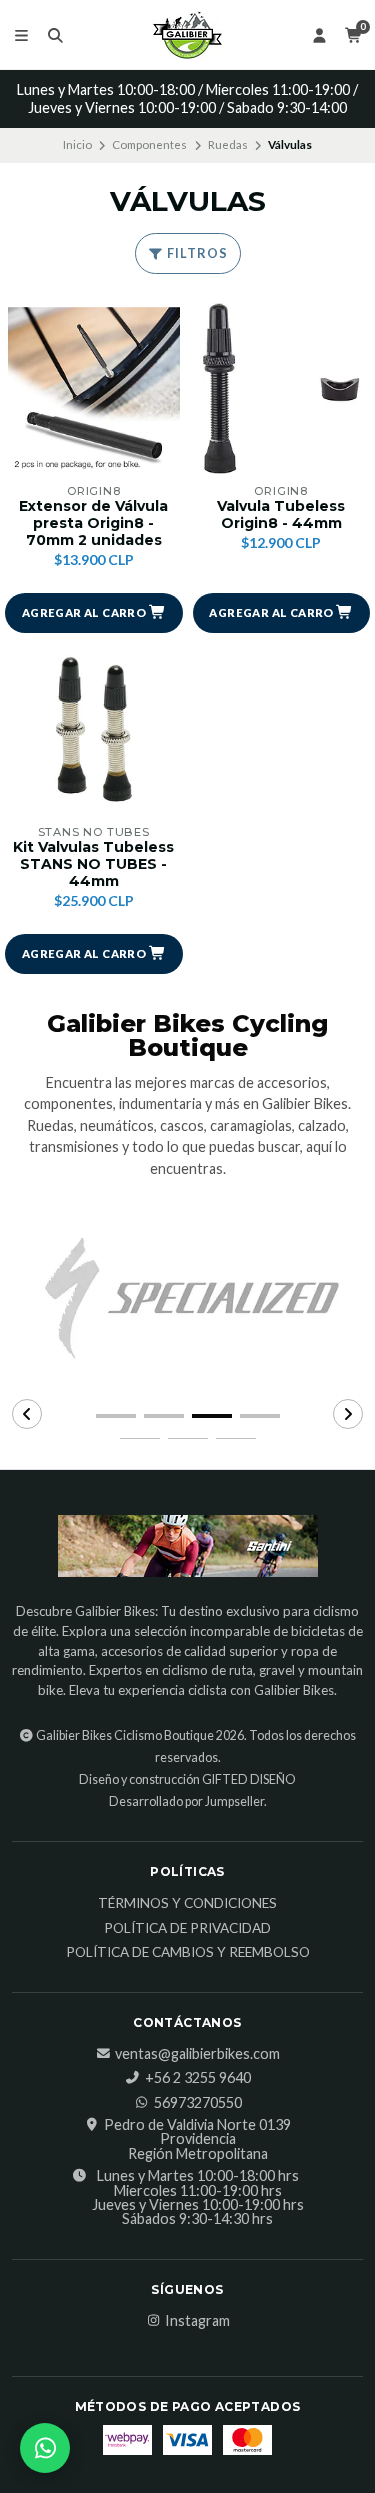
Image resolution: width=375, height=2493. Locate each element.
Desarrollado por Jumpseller (186, 1801)
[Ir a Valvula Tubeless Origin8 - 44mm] (282, 389)
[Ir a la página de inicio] (188, 35)
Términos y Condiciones (187, 1904)
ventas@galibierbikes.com (197, 2054)
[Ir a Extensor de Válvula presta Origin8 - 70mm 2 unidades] (94, 389)
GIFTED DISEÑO (249, 1779)
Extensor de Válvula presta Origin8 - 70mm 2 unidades (93, 523)
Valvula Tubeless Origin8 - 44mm (281, 515)
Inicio (77, 144)
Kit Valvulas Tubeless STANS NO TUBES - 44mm (93, 864)
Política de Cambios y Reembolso (188, 1953)
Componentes (149, 144)
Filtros (196, 253)
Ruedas (228, 144)
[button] (94, 613)
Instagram (197, 2321)
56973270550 (198, 2103)
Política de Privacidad (187, 1929)
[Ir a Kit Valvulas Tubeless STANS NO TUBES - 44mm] (94, 730)
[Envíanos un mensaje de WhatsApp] (45, 2448)
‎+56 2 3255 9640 (198, 2078)
